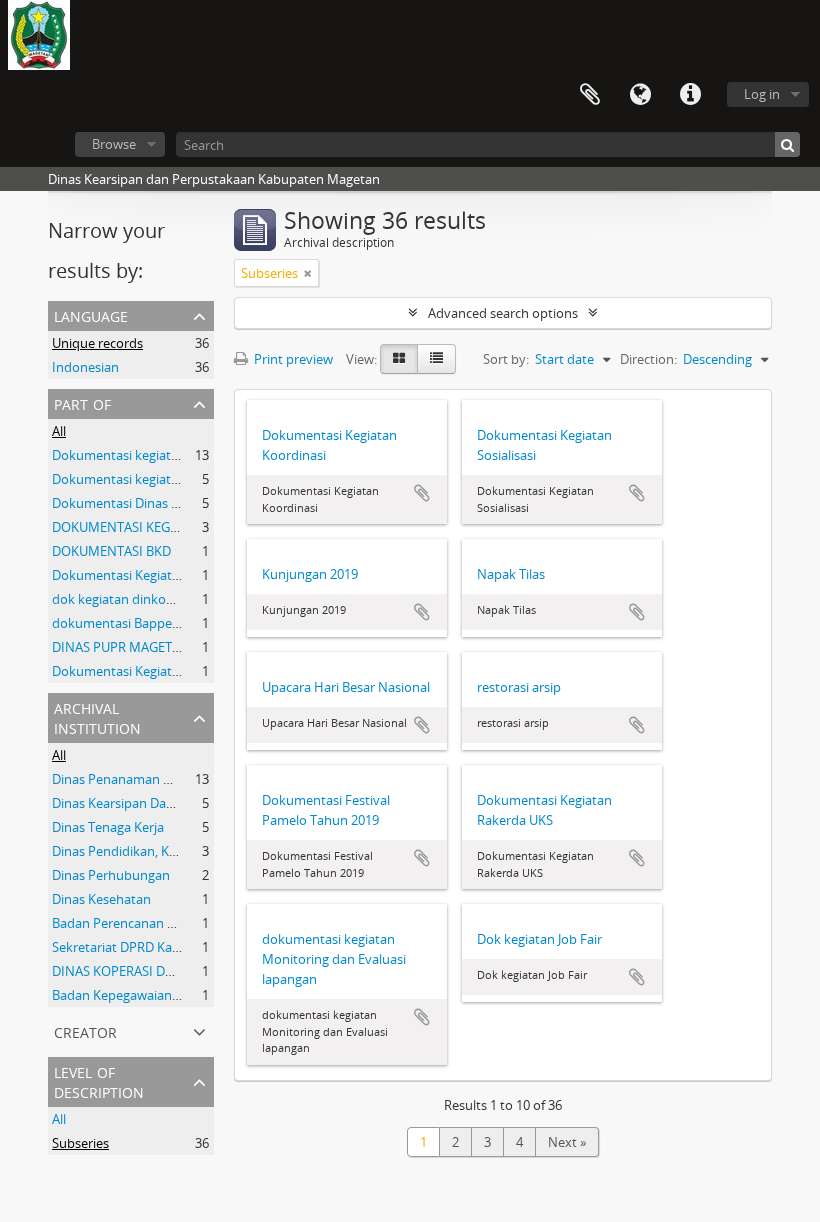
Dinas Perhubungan (111, 875)
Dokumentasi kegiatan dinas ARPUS (158, 479)
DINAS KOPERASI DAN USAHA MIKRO (162, 971)
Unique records (97, 343)
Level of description (99, 1080)
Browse (114, 144)
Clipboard (590, 95)
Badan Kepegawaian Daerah (135, 995)
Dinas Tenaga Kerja (108, 827)
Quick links (690, 95)
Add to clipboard (422, 493)
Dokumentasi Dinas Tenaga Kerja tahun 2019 (184, 503)
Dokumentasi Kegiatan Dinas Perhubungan (180, 575)
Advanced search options (503, 313)
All (59, 431)
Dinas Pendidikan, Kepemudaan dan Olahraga (188, 851)
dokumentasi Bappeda (119, 623)
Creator (85, 1030)
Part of (82, 402)
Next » (567, 1142)
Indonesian (85, 367)
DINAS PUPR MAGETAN (121, 647)
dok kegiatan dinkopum (123, 599)
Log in (762, 94)
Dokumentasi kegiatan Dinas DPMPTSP (168, 455)
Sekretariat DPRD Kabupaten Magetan (165, 947)
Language (640, 95)
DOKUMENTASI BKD (111, 551)
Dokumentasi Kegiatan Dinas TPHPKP (163, 671)
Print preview (292, 359)
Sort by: (506, 359)
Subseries (80, 1143)
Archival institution (97, 716)
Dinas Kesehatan (101, 899)
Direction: (648, 359)
